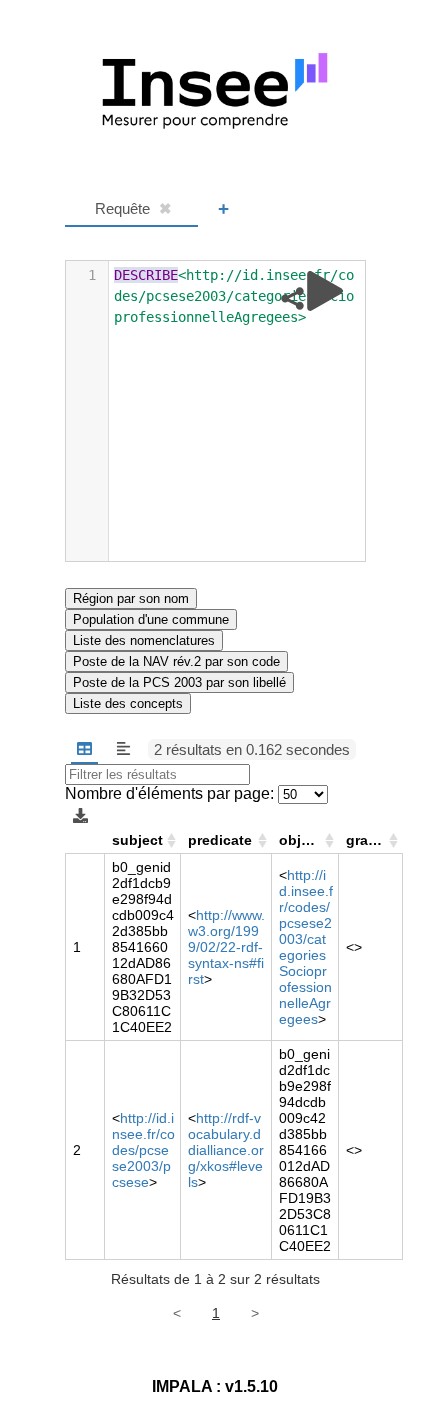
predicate (220, 840)
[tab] (131, 209)
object (300, 840)
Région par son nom (131, 598)
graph (366, 840)
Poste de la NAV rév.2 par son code (176, 661)
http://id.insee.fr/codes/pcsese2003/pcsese (143, 1150)
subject (137, 840)
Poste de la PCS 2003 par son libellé (179, 682)
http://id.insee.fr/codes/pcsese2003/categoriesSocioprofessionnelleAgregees (306, 947)
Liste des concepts (128, 703)
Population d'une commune (151, 619)
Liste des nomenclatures (144, 640)
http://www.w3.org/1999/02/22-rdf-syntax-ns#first (226, 947)
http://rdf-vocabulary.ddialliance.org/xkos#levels (226, 1150)
